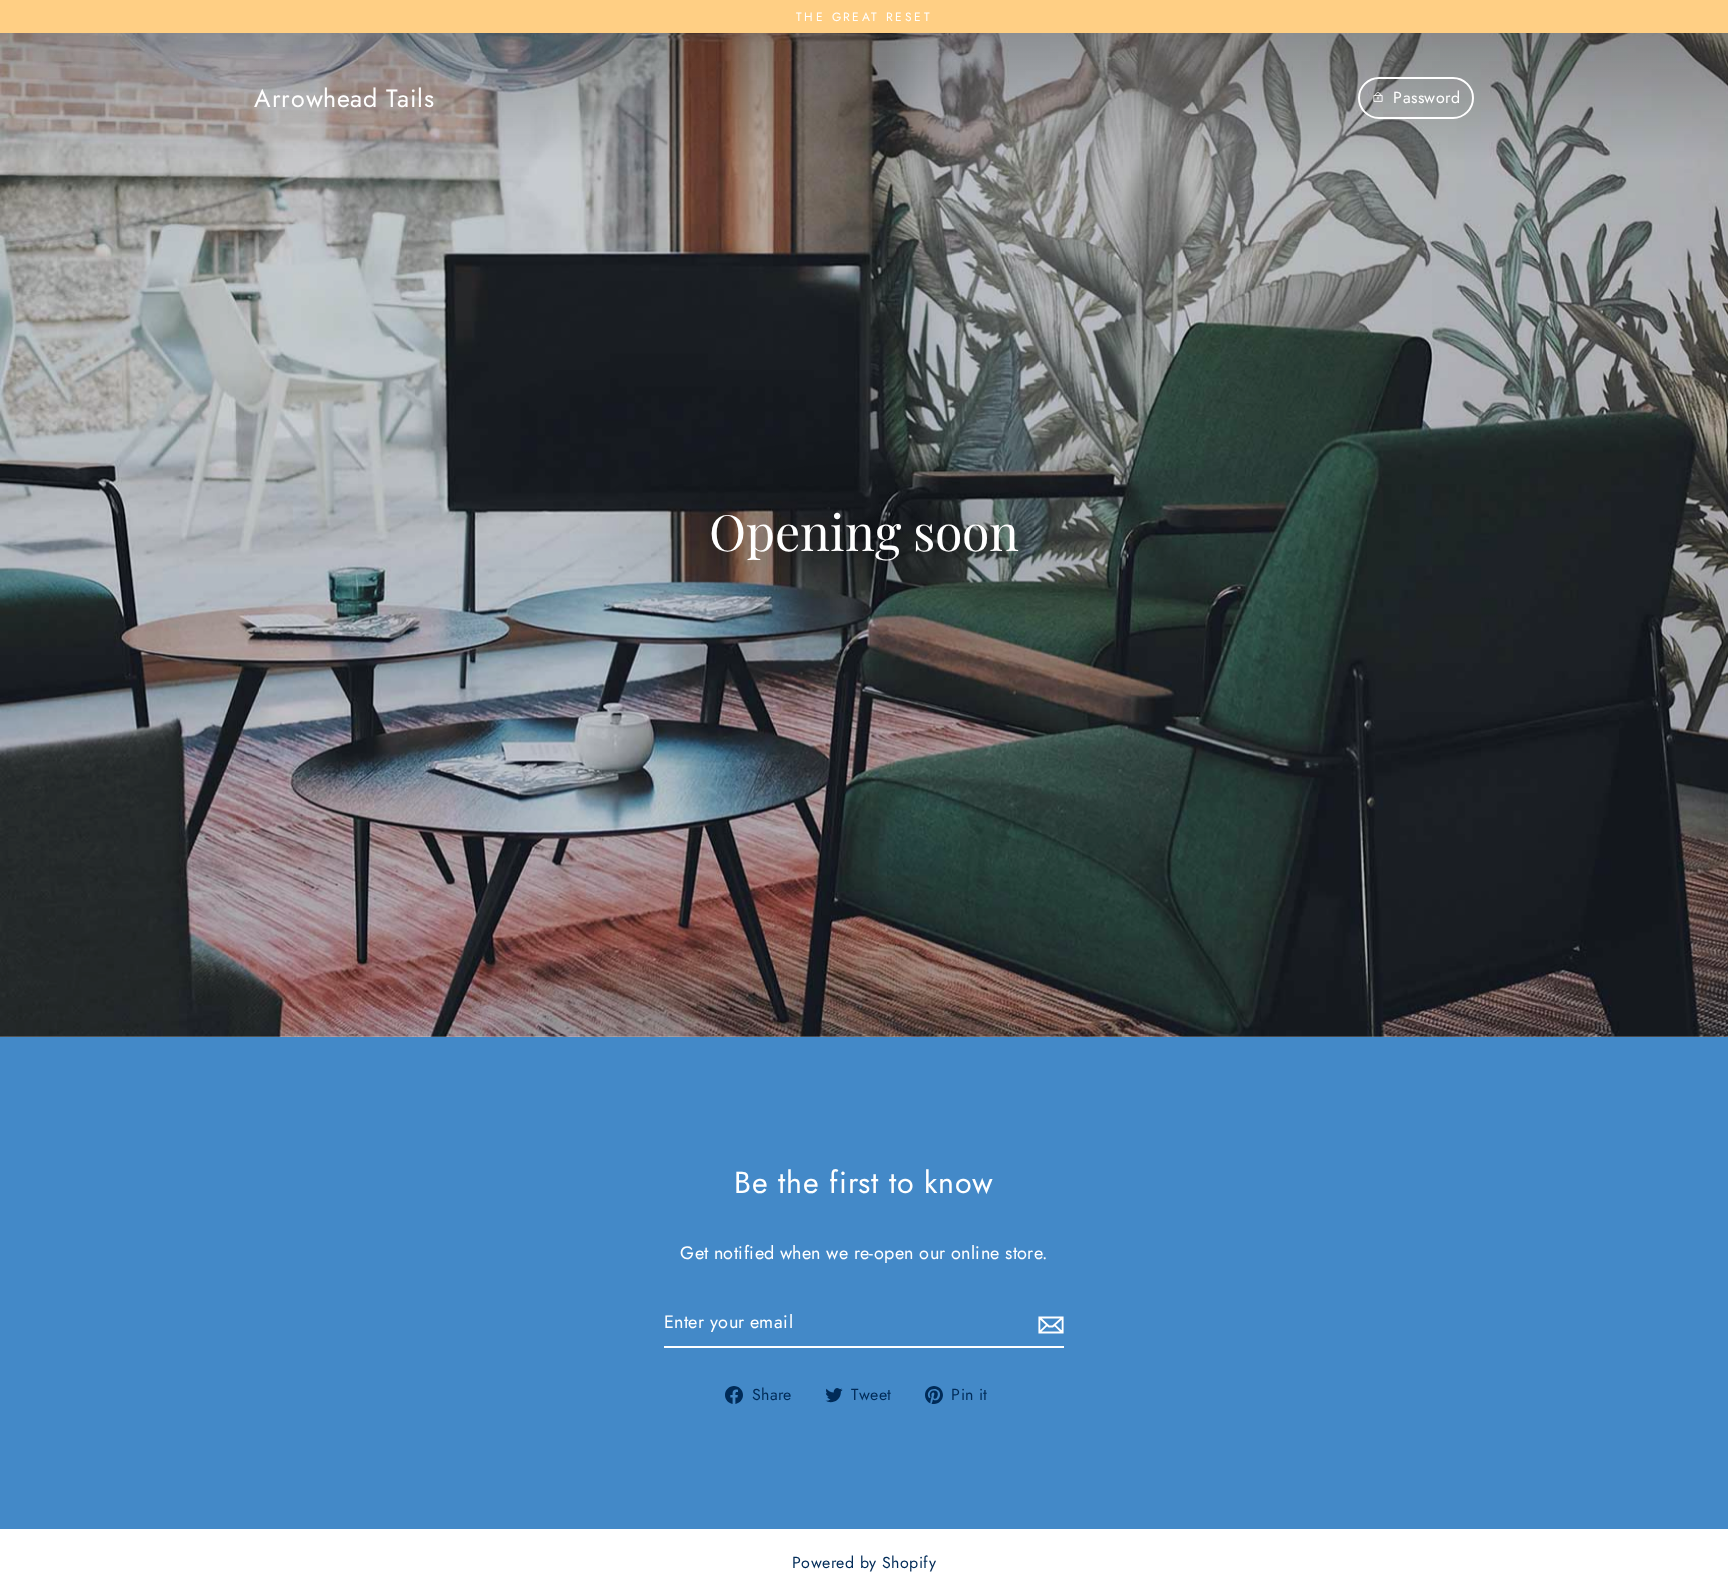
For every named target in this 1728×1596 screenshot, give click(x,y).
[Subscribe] (1048, 1323)
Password (1426, 97)
